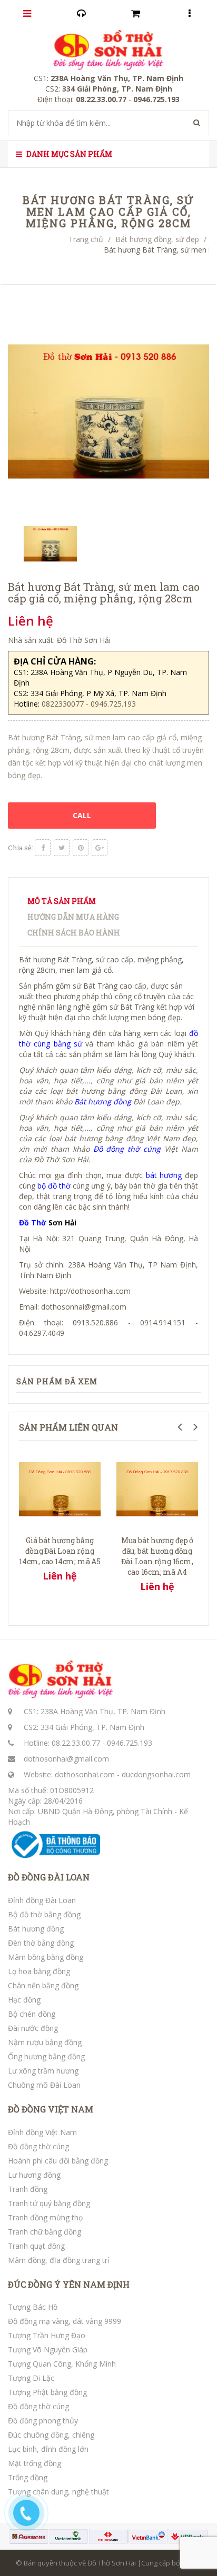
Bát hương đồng (36, 1929)
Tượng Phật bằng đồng (47, 2392)
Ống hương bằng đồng (46, 2056)
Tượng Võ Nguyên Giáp (48, 2349)
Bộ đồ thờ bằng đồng (44, 1914)
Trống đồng (28, 2477)
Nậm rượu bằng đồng (45, 2042)
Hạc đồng (24, 2000)
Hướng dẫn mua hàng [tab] (73, 917)
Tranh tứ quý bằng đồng (49, 2203)
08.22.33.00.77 (76, 1743)
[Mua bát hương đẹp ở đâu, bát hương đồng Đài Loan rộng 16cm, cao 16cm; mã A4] (157, 1488)
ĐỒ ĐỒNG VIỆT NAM (51, 2109)
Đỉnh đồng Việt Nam (42, 2132)
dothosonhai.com (85, 1774)
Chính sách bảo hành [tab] (74, 933)
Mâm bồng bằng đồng (46, 1957)
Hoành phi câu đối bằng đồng (58, 2161)
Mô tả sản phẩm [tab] (62, 901)
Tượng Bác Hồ (33, 2307)
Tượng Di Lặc (31, 2378)
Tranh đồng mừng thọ (45, 2217)
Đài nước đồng (33, 2028)
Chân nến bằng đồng (43, 1985)
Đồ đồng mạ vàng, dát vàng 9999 (65, 2321)
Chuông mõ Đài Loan (44, 2085)
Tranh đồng (28, 2189)
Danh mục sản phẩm (68, 154)
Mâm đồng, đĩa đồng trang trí (58, 2260)
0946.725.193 (130, 1743)
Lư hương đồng (34, 2175)
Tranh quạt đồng (36, 2246)
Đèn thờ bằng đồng (41, 1943)
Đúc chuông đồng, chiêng (51, 2435)
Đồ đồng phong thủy (43, 2421)
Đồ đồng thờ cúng (38, 2146)
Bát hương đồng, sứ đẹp (157, 239)
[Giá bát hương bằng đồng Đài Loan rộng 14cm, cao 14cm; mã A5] (60, 1488)
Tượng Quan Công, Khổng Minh (62, 2364)
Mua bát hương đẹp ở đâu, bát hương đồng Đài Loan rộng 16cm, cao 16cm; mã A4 (157, 1556)
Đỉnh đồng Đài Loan (42, 1900)
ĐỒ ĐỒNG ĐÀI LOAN (49, 1877)
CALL (82, 815)
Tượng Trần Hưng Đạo (47, 2335)
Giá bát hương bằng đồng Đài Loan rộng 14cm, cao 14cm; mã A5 (60, 1551)
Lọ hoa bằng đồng (39, 1971)
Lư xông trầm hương (43, 2071)
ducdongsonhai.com (156, 1774)
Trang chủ (86, 239)
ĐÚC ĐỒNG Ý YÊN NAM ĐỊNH (69, 2285)
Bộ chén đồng (32, 2014)
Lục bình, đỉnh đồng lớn (48, 2449)
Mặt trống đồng (34, 2463)
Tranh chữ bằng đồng (45, 2232)
